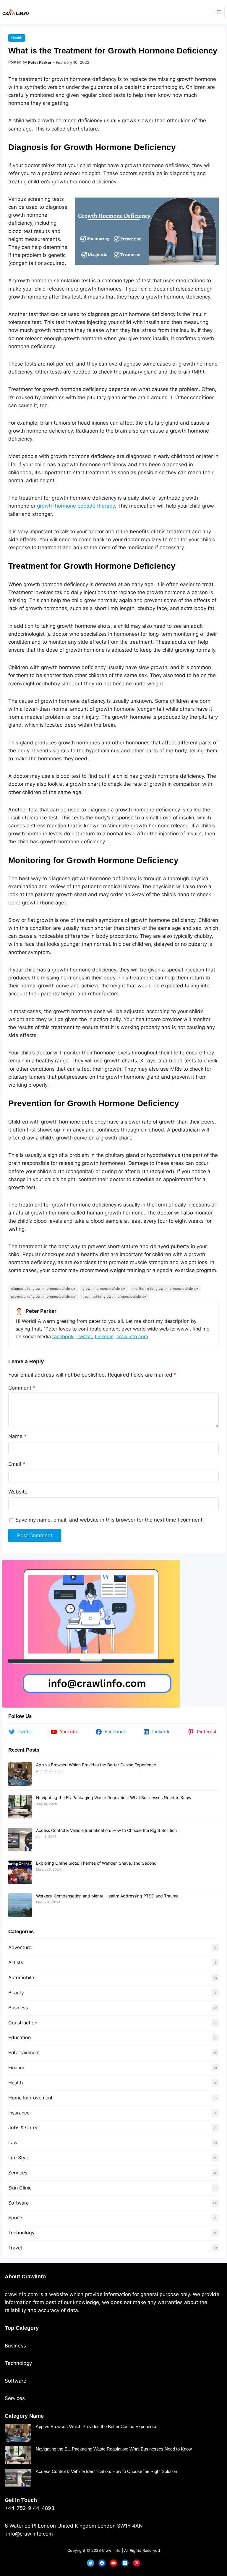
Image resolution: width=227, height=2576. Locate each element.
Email (17, 1464)
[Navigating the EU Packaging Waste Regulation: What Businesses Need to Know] (20, 1807)
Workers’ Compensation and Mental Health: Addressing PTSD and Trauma (107, 1896)
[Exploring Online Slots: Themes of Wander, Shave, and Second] (20, 1872)
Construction (23, 2023)
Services (18, 2173)
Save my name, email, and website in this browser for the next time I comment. (110, 1520)
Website (18, 1492)
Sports (16, 2218)
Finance (17, 2068)
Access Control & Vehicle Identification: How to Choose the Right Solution (106, 1830)
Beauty (16, 1993)
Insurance (19, 2113)
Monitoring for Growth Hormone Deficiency (165, 1289)
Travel (15, 2248)
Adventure (20, 1947)
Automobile (21, 1977)
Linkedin (104, 1336)
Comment (22, 1388)
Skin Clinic (20, 2188)
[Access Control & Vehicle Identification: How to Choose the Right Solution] (20, 1840)
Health (17, 38)
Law (13, 2143)
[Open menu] (219, 12)
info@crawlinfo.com (29, 2534)
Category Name (24, 2416)
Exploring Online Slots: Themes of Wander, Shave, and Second (96, 1863)
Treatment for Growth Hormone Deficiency (114, 1297)
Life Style (19, 2158)
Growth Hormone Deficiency (104, 1289)
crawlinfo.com (132, 1336)
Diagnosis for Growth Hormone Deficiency (43, 1289)
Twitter (84, 1336)
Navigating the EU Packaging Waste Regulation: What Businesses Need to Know (114, 1798)
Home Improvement (30, 2098)
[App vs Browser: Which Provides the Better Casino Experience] (20, 1774)
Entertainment (24, 2052)
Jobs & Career (24, 2127)
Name (17, 1436)
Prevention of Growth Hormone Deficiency (43, 1297)
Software (18, 2203)
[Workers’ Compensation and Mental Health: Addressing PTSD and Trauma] (20, 1905)
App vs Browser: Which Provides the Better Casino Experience (96, 1765)
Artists (16, 1962)
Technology (21, 2233)
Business (18, 2008)
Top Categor (20, 2328)
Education (20, 2037)
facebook (63, 1336)
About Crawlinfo (25, 2277)
